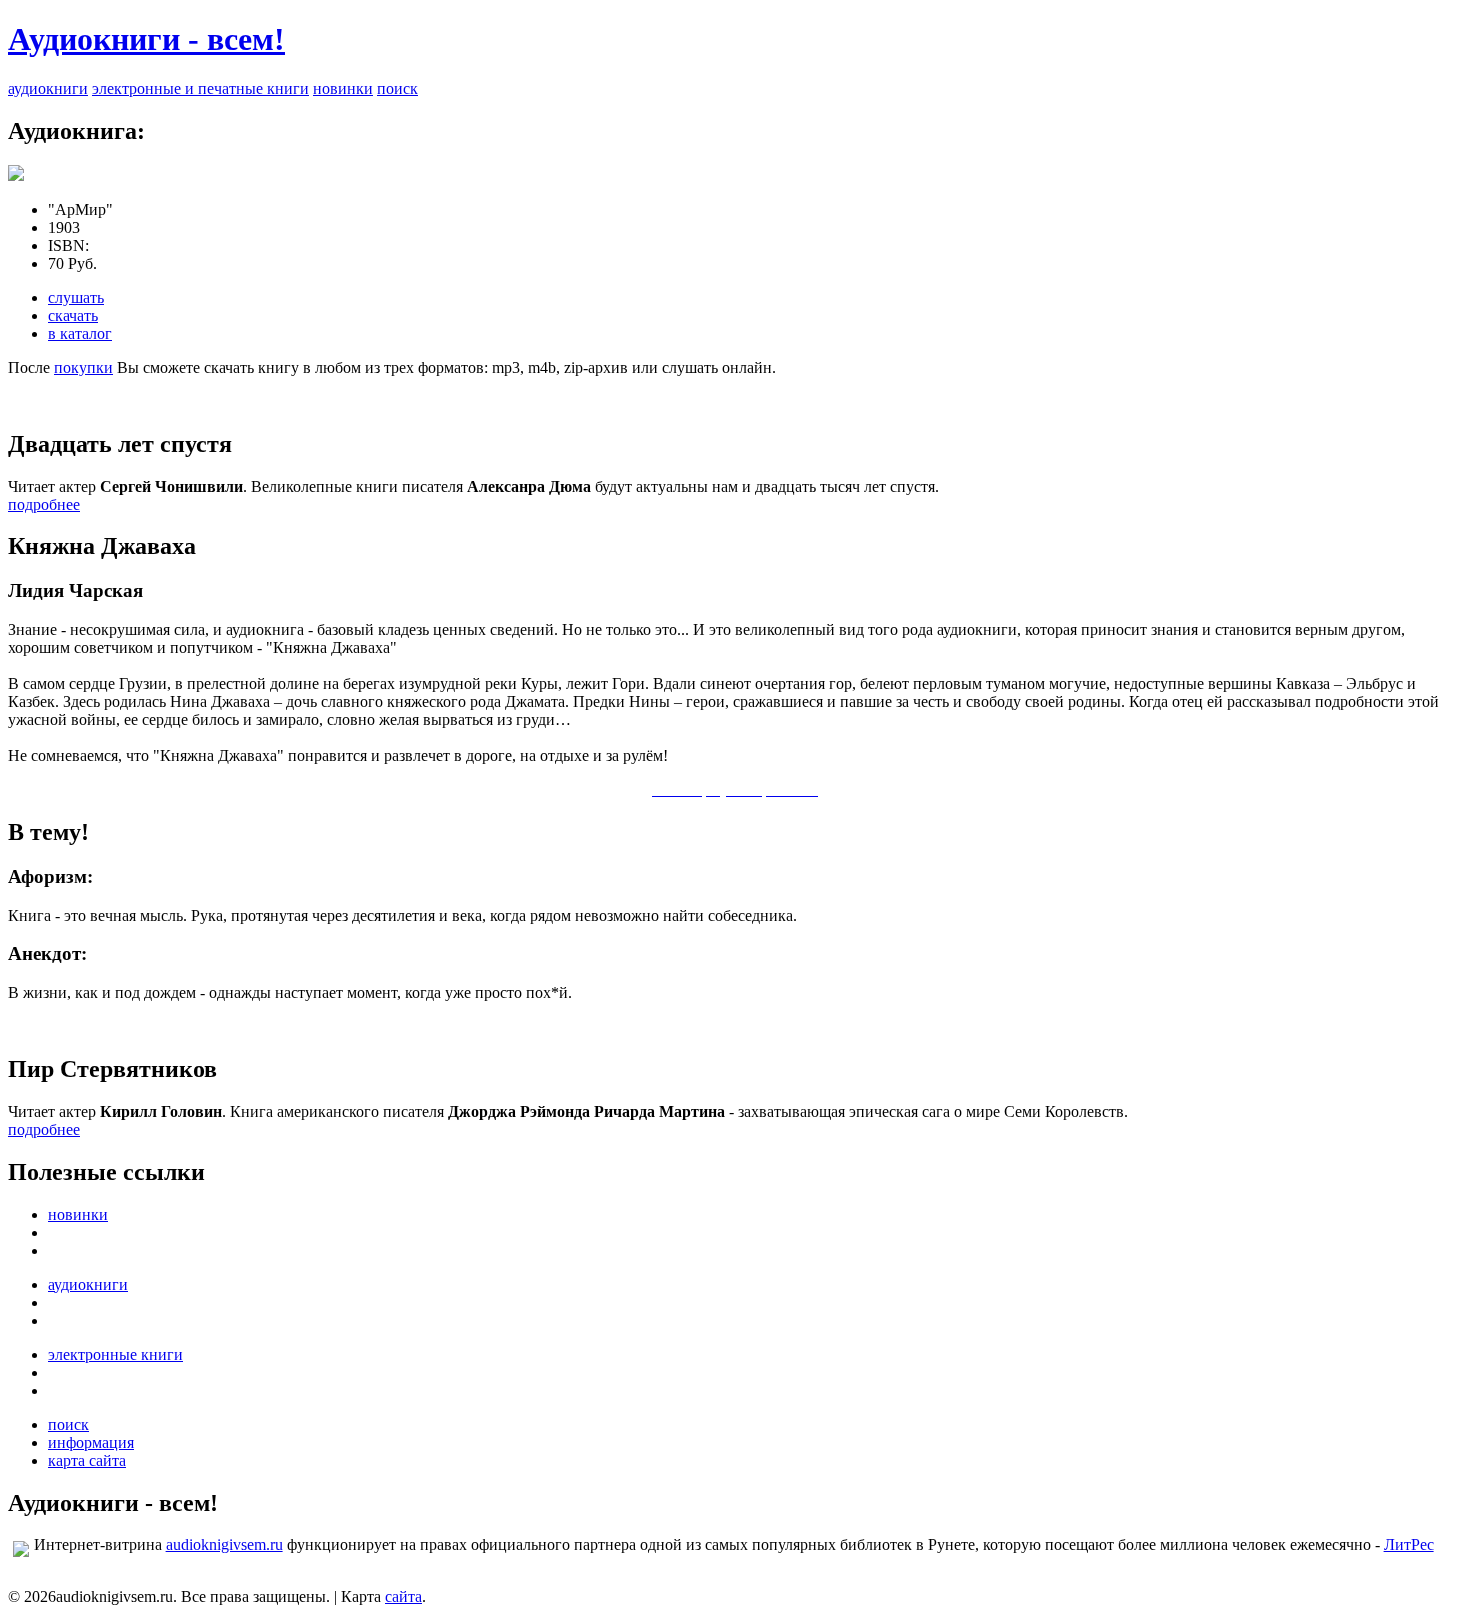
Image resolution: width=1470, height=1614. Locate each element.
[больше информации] (16, 175)
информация (91, 1442)
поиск (397, 88)
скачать (73, 315)
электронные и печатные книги (200, 88)
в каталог (80, 333)
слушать (76, 297)
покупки (83, 367)
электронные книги (115, 1354)
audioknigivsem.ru (224, 1544)
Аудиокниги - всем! (146, 39)
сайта (403, 1596)
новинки (343, 88)
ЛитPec (1409, 1544)
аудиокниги (48, 88)
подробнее (44, 504)
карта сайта (87, 1460)
